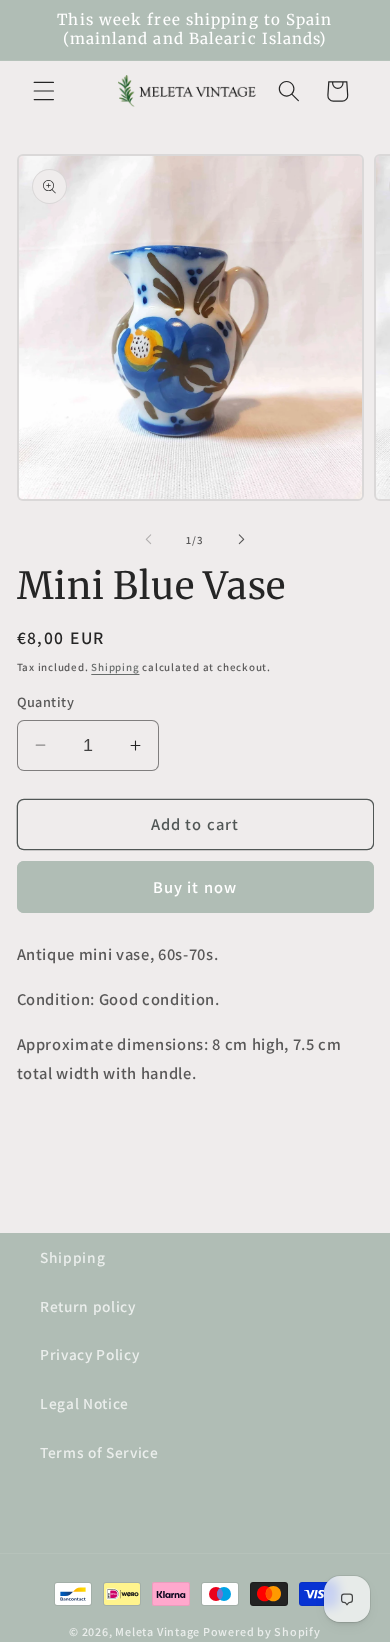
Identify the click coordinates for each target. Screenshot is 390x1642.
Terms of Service (99, 1452)
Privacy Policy (89, 1354)
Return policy (88, 1306)
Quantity (46, 701)
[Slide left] (149, 540)
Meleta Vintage (157, 1631)
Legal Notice (84, 1403)
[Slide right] (241, 540)
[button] (44, 91)
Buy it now (195, 887)
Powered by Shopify (262, 1631)
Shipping (115, 667)
